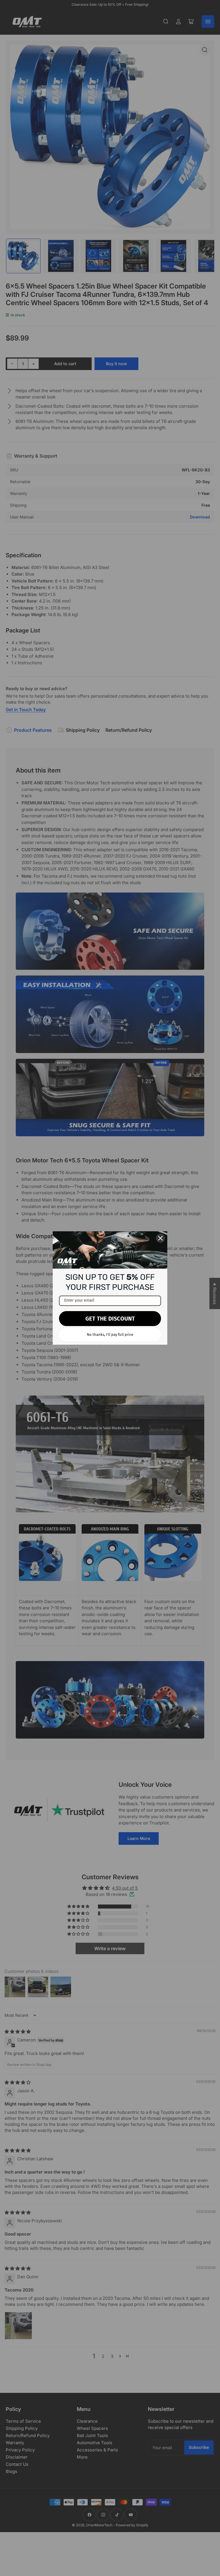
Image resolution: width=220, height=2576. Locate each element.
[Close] (160, 1238)
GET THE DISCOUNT (110, 1319)
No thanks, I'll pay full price (110, 1335)
